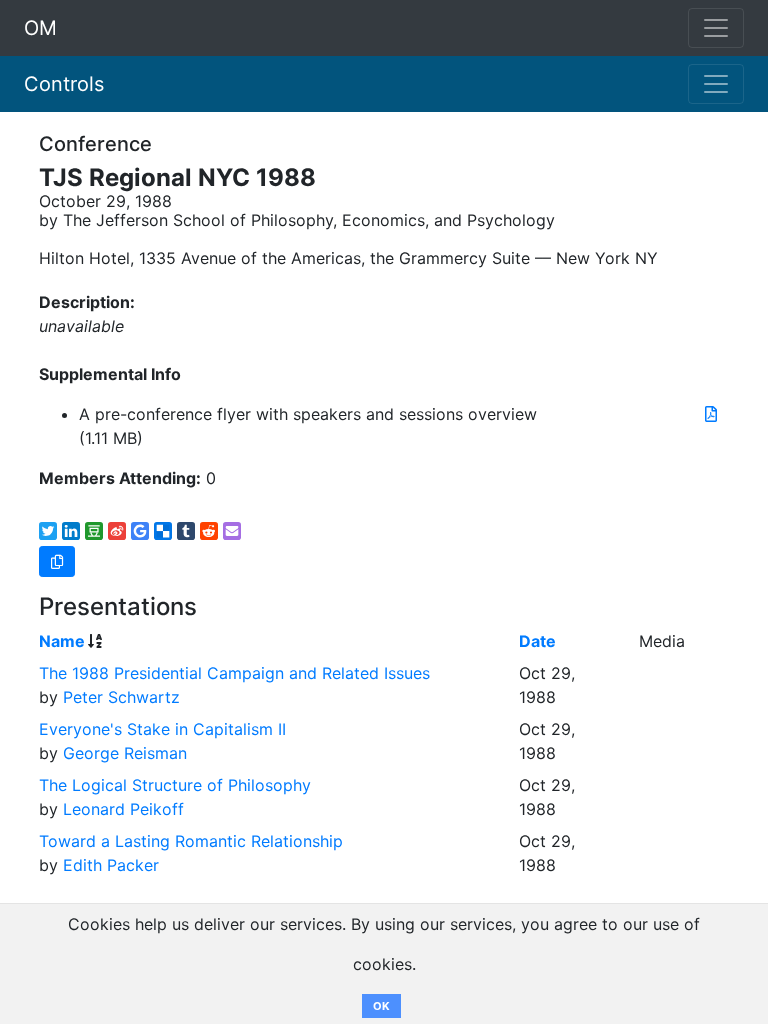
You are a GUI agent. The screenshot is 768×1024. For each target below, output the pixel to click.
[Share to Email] (232, 531)
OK (381, 1006)
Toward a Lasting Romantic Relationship (191, 841)
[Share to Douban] (94, 531)
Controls (64, 84)
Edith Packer (111, 865)
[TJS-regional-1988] (711, 414)
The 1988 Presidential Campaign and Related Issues (234, 673)
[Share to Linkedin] (71, 531)
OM (40, 28)
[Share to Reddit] (209, 531)
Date (537, 641)
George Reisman (125, 753)
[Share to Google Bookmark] (140, 531)
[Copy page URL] (57, 561)
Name (62, 641)
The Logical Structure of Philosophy (175, 785)
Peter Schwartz (121, 697)
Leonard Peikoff (123, 809)
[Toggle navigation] (716, 84)
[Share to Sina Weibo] (117, 531)
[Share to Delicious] (163, 531)
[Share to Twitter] (48, 531)
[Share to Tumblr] (186, 531)
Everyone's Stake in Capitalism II (162, 729)
